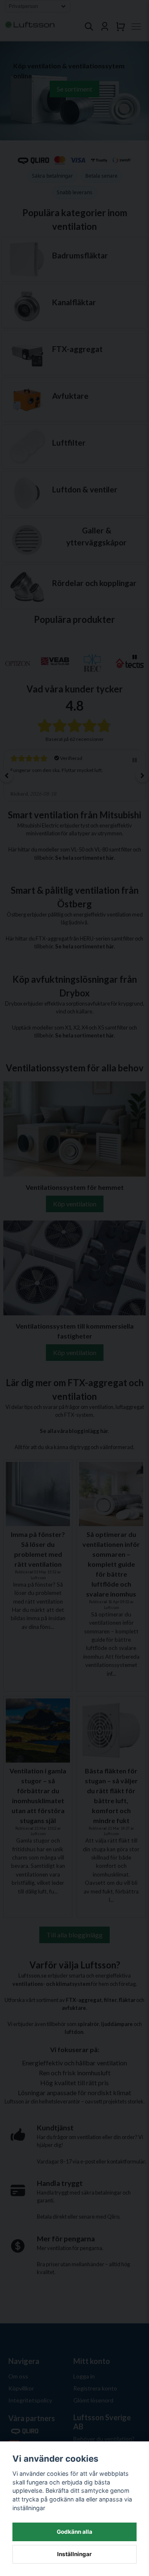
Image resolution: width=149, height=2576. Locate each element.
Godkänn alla (74, 2532)
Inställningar (74, 2554)
